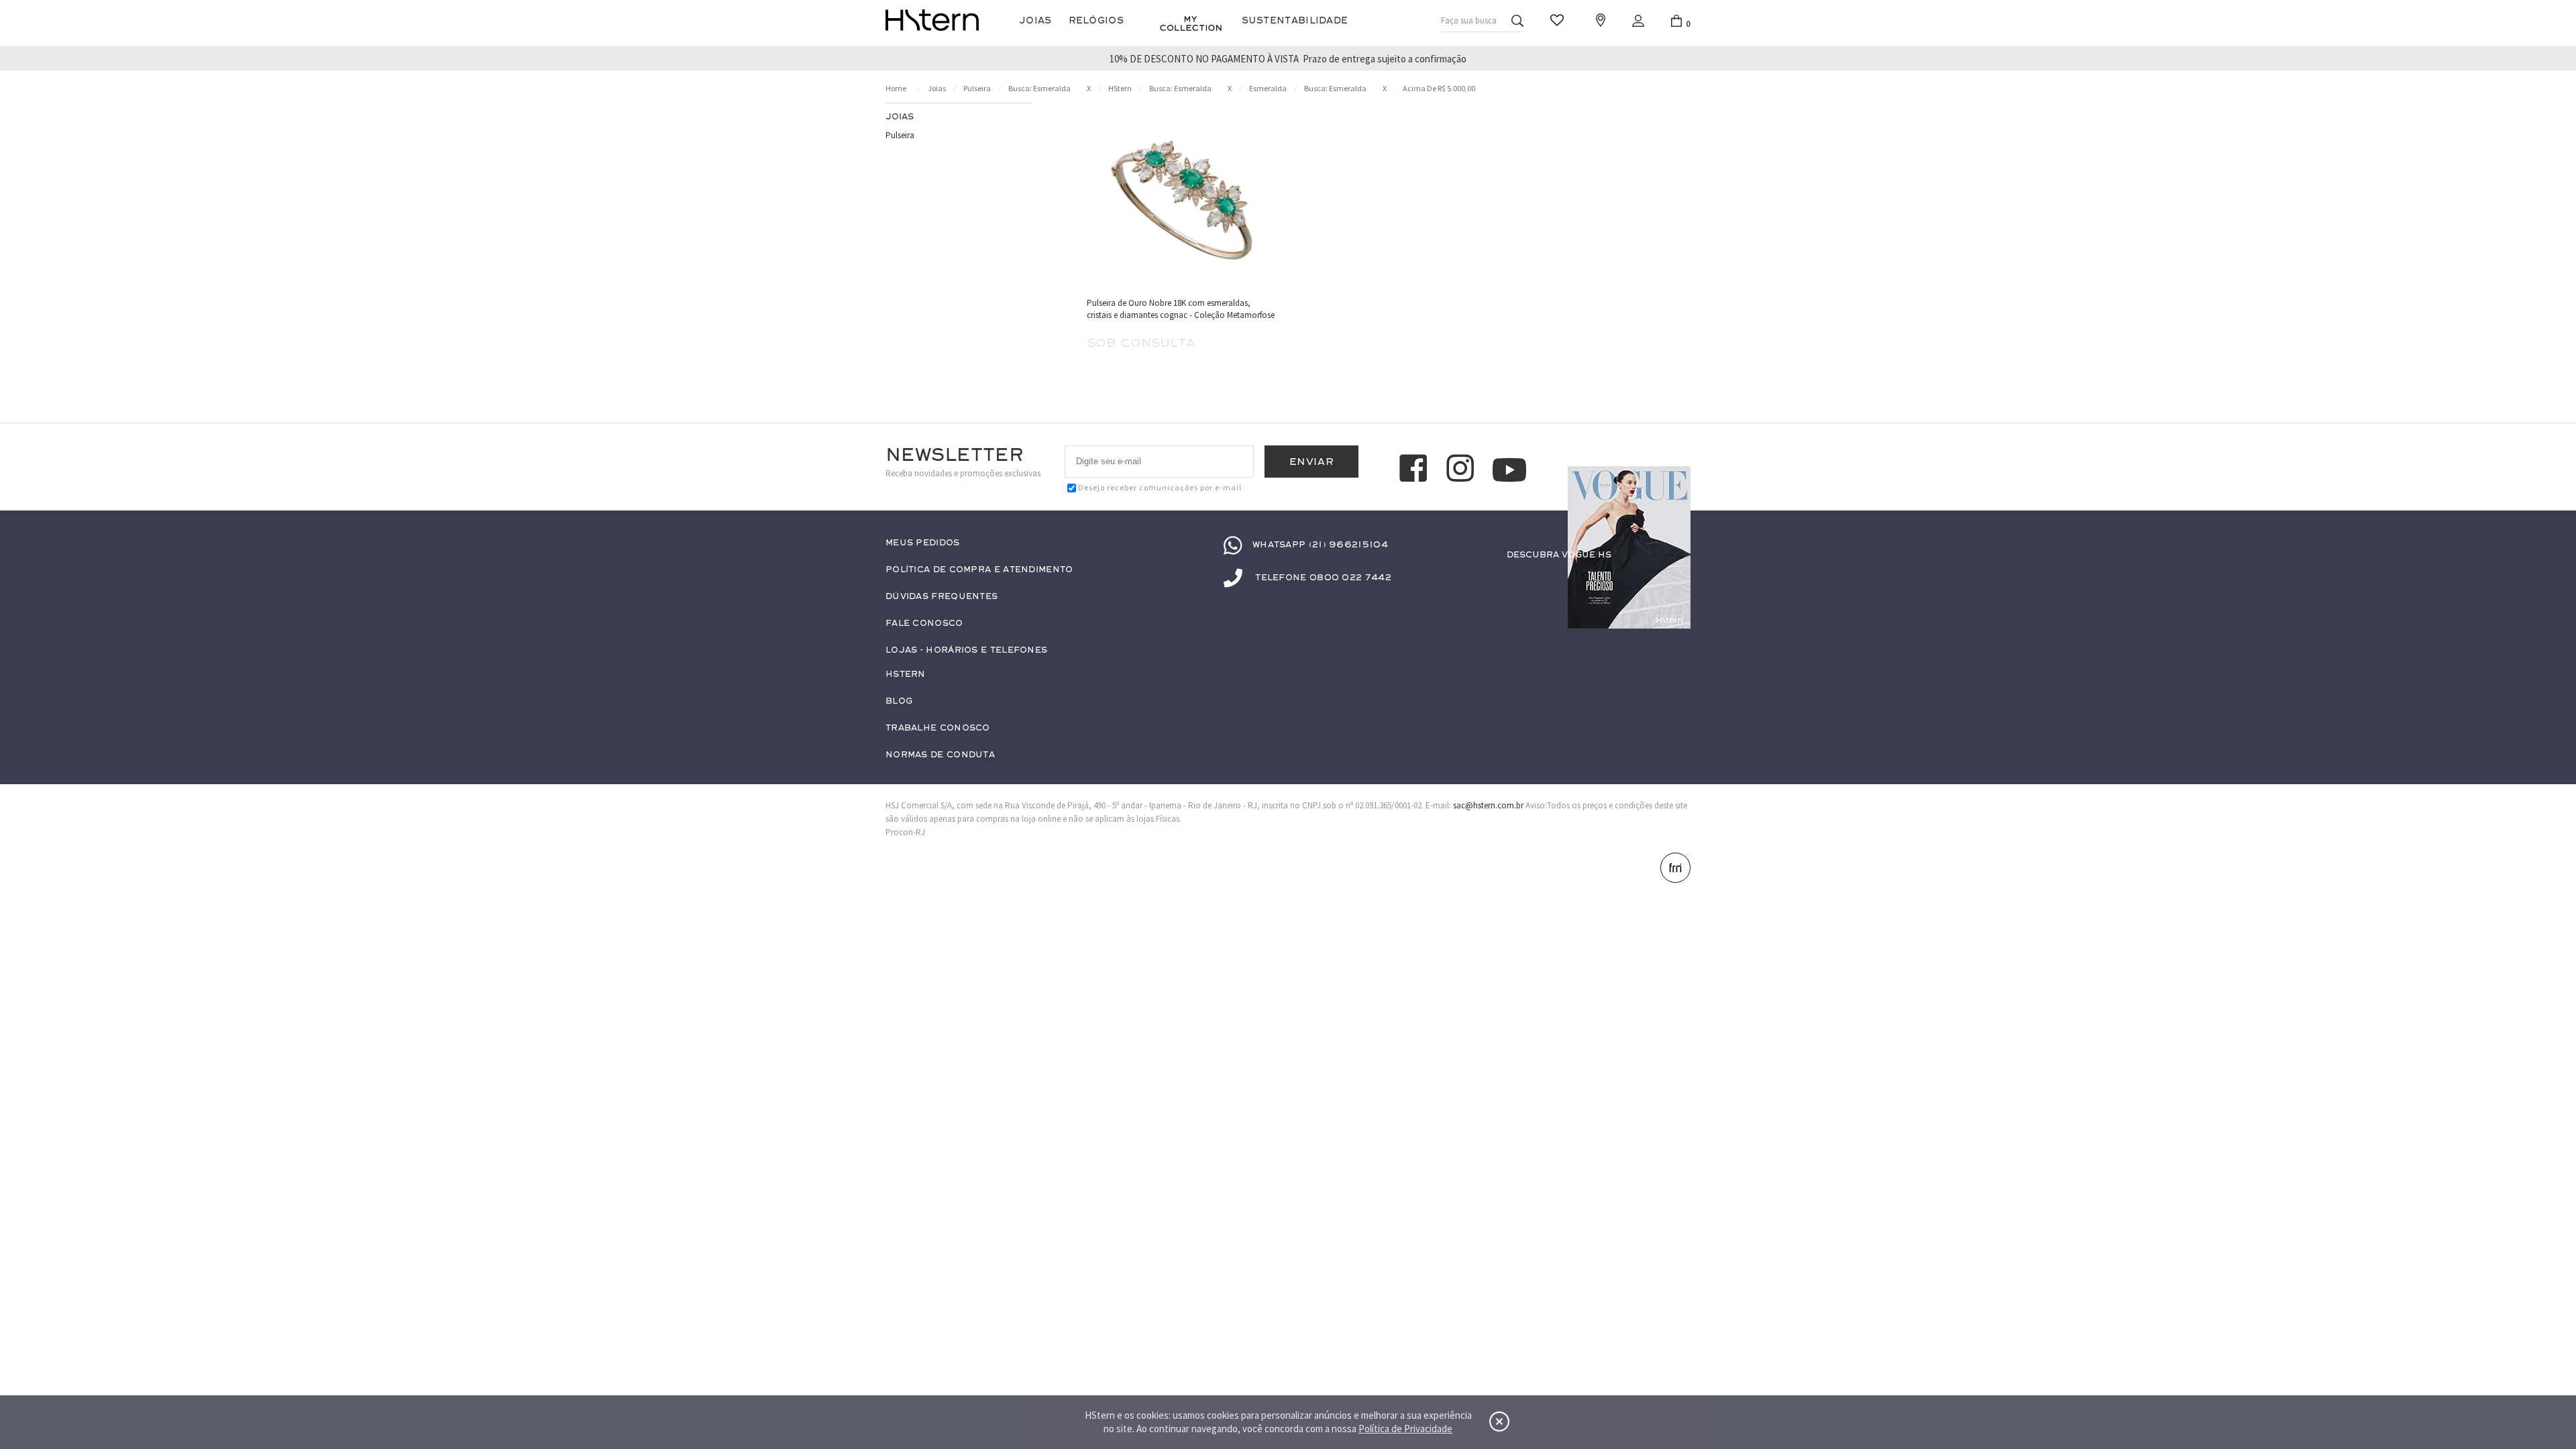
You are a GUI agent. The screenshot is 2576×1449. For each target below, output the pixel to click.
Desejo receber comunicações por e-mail (1160, 487)
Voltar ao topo (1674, 1379)
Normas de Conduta (940, 755)
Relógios (1096, 20)
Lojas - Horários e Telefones (966, 650)
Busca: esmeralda (1039, 88)
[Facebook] (1415, 470)
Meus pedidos (923, 543)
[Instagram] (1462, 470)
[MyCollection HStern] (1191, 23)
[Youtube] (1509, 470)
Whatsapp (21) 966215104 (1320, 545)
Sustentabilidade (1295, 20)
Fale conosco (924, 624)
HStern (1120, 88)
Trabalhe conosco (938, 728)
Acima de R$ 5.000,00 (1439, 88)
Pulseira (977, 88)
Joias (1035, 20)
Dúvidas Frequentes (942, 597)
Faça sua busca (1469, 20)
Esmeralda (1268, 88)
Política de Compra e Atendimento (979, 570)
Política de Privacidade (1405, 1429)
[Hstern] (932, 20)
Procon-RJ (905, 832)
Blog (899, 701)
